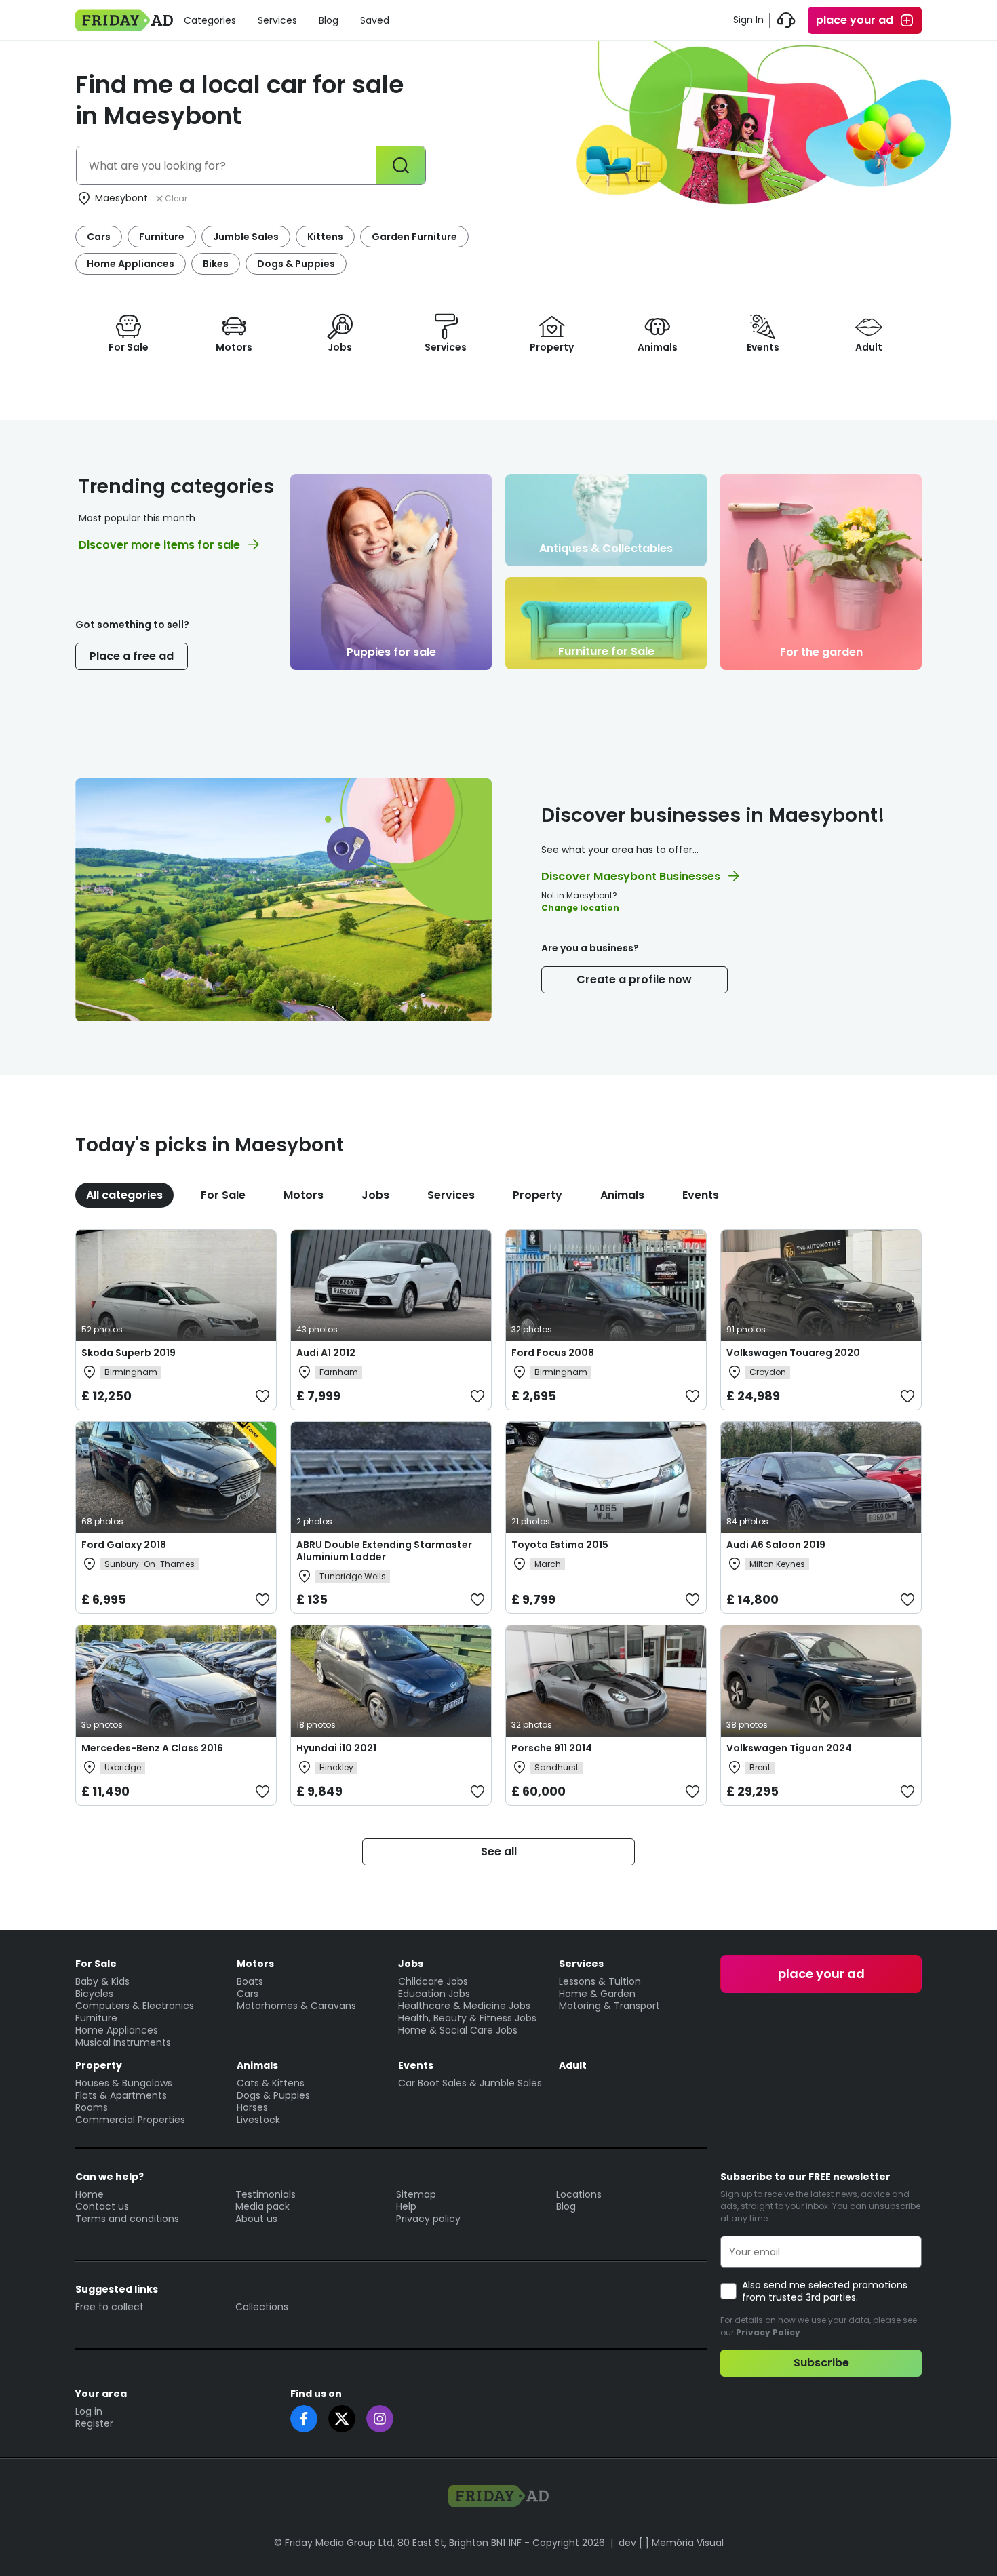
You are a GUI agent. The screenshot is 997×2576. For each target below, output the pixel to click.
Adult (573, 2065)
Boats (250, 1981)
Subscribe (821, 2363)
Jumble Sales (246, 237)
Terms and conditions (127, 2219)
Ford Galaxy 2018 (124, 1545)
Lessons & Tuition (600, 1981)
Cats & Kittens (271, 2083)
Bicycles (94, 1994)
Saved (375, 20)
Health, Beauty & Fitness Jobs (467, 2018)
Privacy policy (428, 2219)
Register (94, 2423)
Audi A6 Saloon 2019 (776, 1545)
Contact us (102, 2206)
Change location (580, 908)
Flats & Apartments (121, 2095)
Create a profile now (634, 979)
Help (406, 2206)
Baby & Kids (102, 1981)
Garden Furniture (414, 237)
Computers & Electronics (135, 2006)
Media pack (262, 2206)
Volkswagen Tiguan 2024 (789, 1748)
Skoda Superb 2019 (129, 1353)
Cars (99, 237)
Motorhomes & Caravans (296, 2006)
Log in (89, 2411)
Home (90, 2194)
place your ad (855, 20)
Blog (329, 20)
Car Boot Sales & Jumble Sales (470, 2083)
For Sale (223, 1195)
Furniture (162, 237)
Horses (252, 2107)
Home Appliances (131, 264)
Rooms (92, 2107)
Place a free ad (132, 656)
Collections (262, 2307)
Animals (622, 1195)
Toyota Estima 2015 (560, 1545)
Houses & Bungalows (124, 2083)
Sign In (748, 20)
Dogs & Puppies (296, 264)
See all (499, 1851)
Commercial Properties (130, 2120)
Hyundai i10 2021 (336, 1748)
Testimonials (266, 2194)
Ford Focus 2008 (553, 1353)
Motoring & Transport (609, 2006)
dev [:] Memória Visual (671, 2543)
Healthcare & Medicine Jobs (464, 2006)
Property (537, 1195)
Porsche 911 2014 (552, 1748)
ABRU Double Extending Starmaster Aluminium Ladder (384, 1551)
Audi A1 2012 (326, 1353)
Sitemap (416, 2194)
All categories (124, 1195)
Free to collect (110, 2307)
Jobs (375, 1195)
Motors (304, 1195)
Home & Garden (597, 1994)
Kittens (325, 237)
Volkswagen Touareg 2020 (793, 1353)
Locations (579, 2194)
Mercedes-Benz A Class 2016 (152, 1748)
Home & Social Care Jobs (458, 2030)
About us (256, 2219)
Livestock (258, 2120)
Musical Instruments (123, 2042)
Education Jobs (434, 1994)
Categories (210, 20)
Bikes (216, 264)
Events (701, 1195)
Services (277, 20)
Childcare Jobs (433, 1981)
